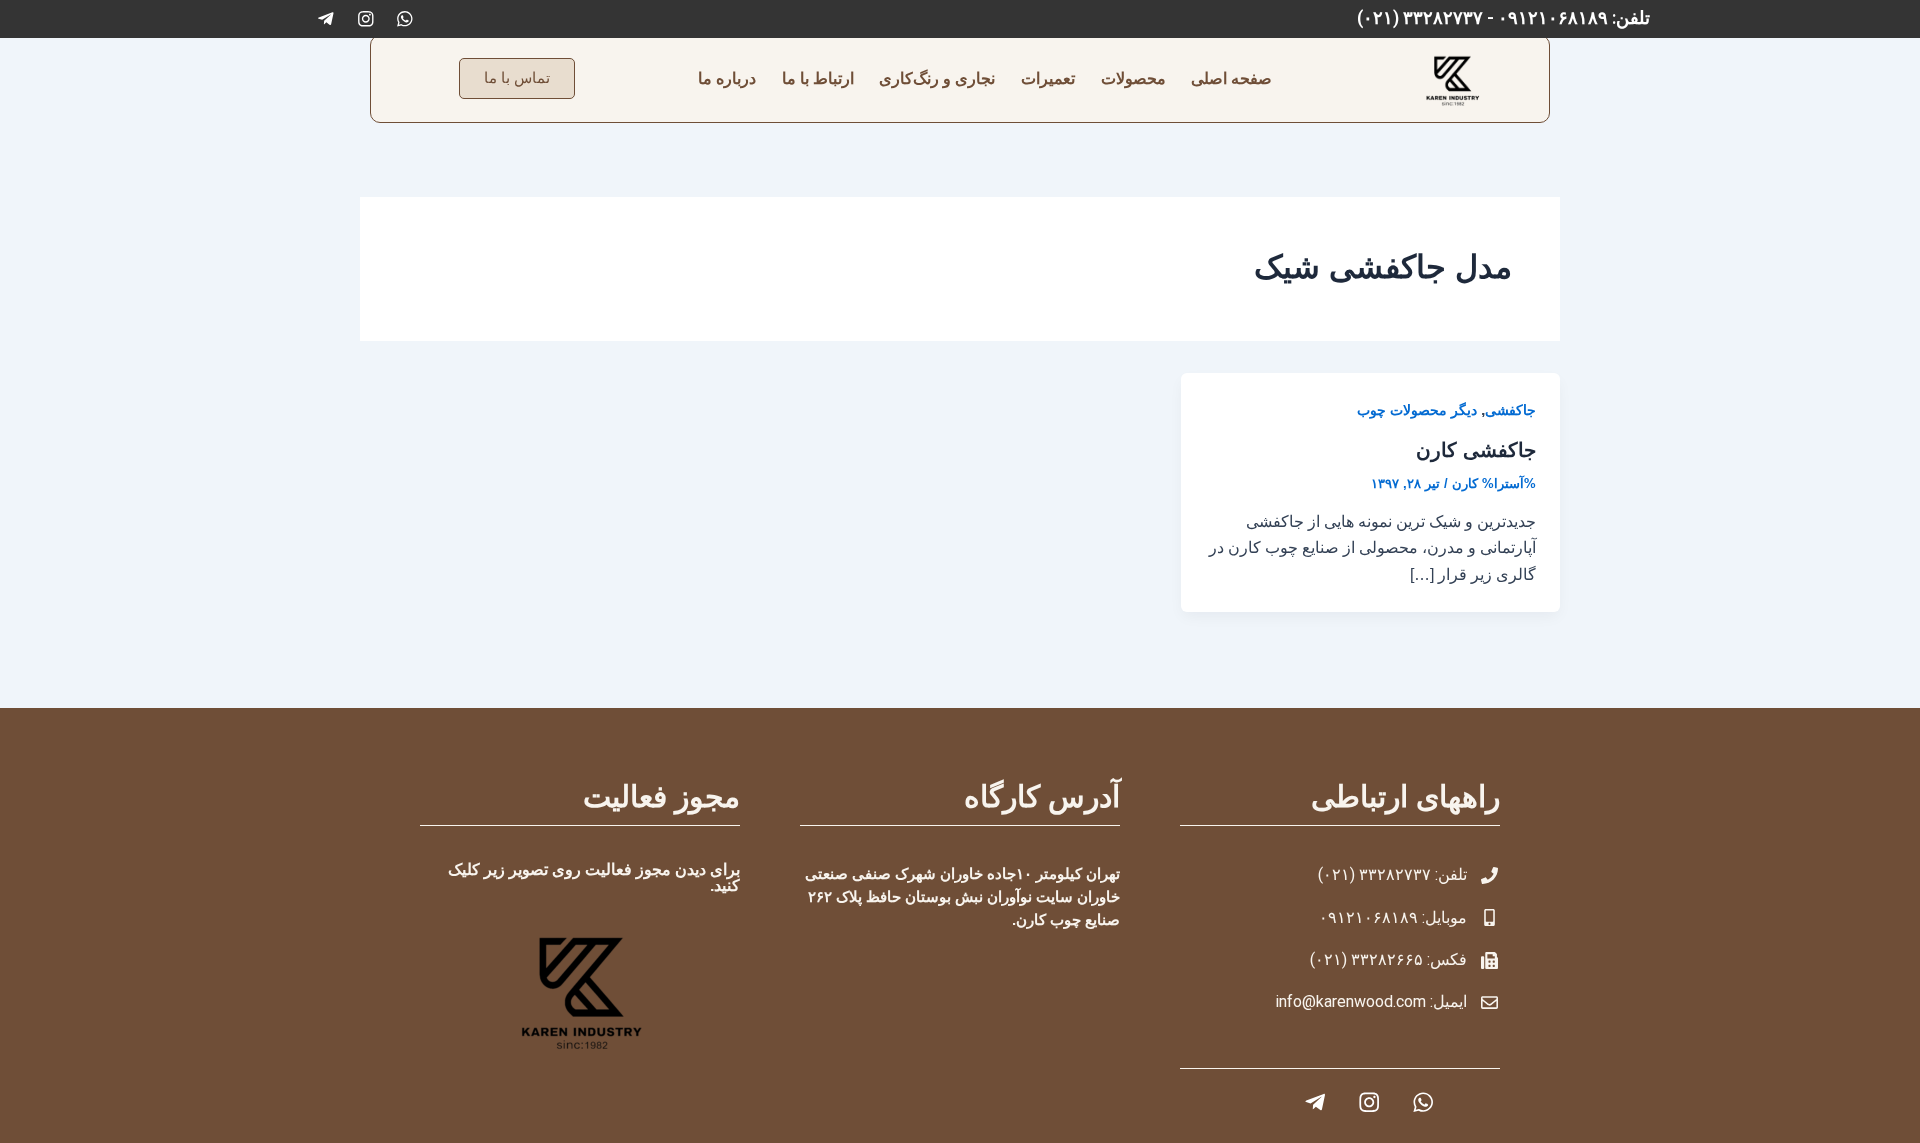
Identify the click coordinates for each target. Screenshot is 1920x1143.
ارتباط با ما (818, 78)
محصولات (1133, 78)
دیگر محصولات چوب (1417, 410)
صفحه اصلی (1231, 78)
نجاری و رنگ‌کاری (937, 78)
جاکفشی (1510, 410)
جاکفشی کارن (1476, 450)
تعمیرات (1048, 78)
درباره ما (727, 78)
